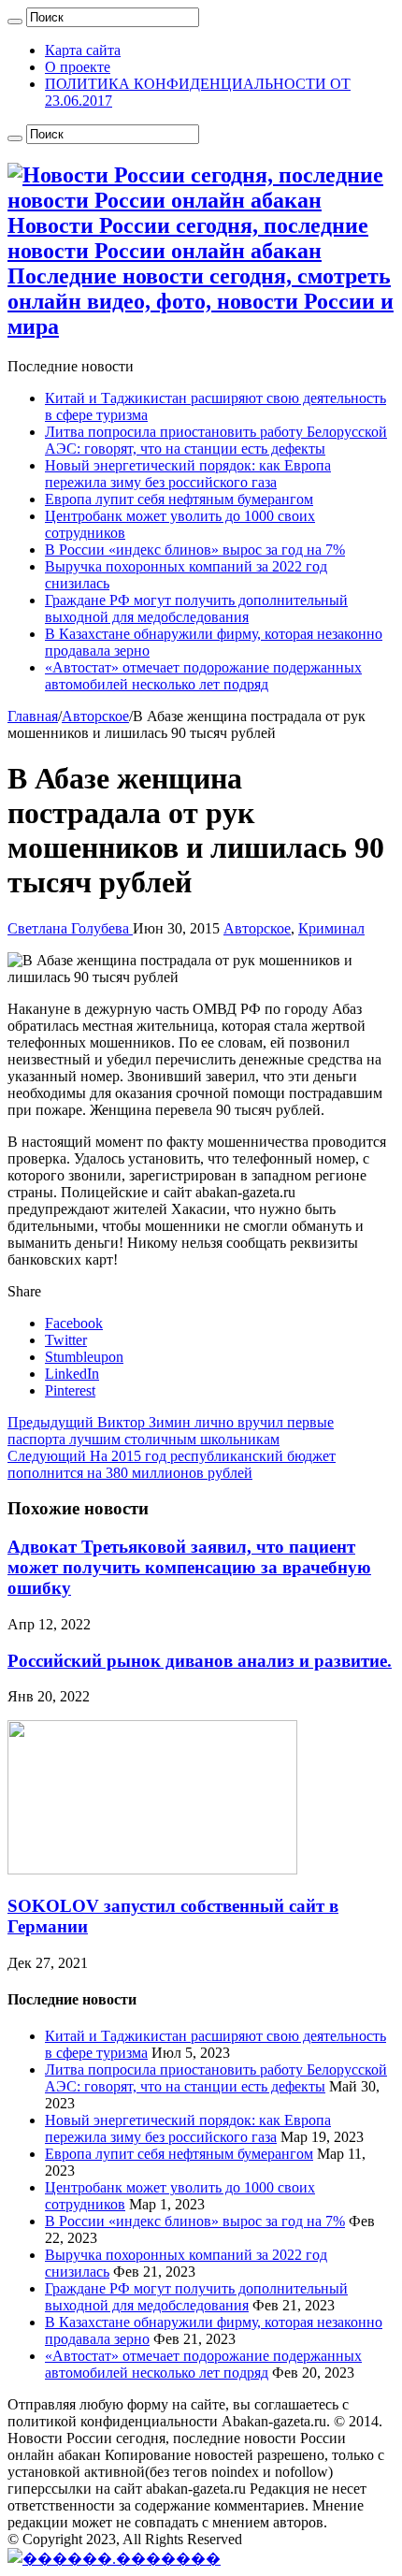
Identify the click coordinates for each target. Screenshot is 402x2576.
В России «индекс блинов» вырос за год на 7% (195, 550)
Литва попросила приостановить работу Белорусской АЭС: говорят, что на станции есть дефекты (216, 440)
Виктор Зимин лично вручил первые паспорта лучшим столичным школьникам (171, 1431)
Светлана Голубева (70, 928)
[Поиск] (15, 22)
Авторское (95, 716)
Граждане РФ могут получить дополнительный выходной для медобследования (196, 608)
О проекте (78, 67)
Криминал (331, 928)
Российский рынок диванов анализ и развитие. (200, 1661)
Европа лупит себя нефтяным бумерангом (179, 499)
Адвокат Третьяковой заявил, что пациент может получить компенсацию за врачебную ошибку (189, 1567)
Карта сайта (83, 50)
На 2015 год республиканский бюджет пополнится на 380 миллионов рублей (172, 1464)
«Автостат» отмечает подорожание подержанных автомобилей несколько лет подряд (203, 676)
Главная (33, 716)
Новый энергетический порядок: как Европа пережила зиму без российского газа (188, 474)
